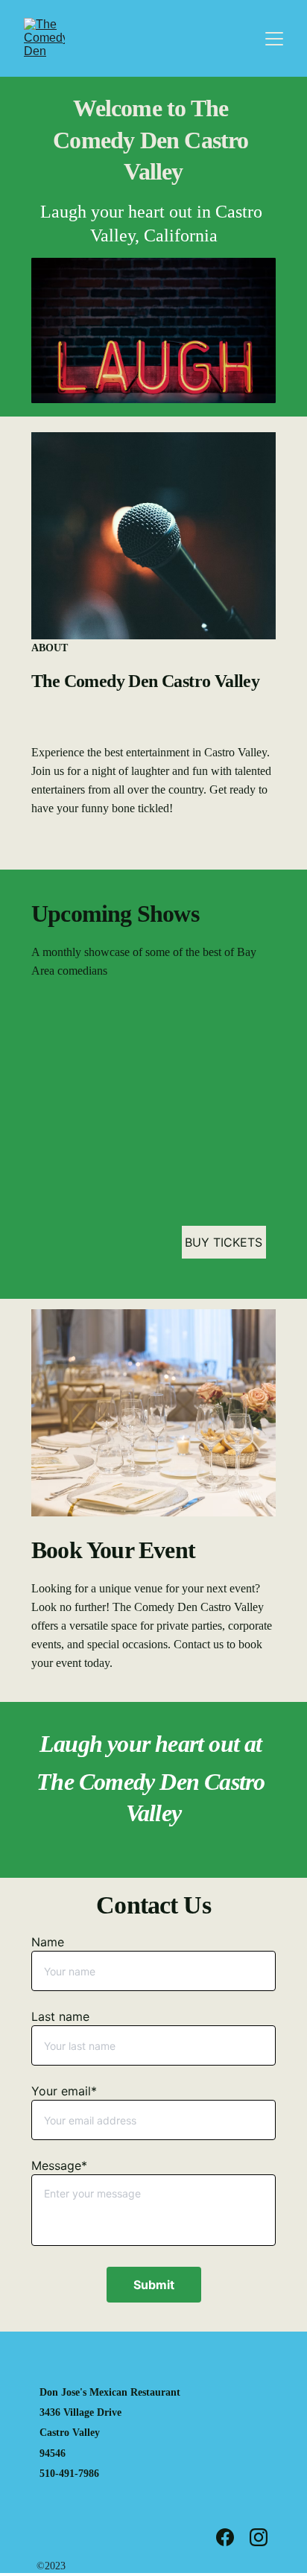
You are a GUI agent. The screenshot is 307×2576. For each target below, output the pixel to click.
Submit (154, 2285)
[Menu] (274, 39)
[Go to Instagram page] (259, 2537)
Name (48, 1942)
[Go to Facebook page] (232, 2537)
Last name (60, 2016)
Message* (59, 2165)
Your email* (64, 2091)
